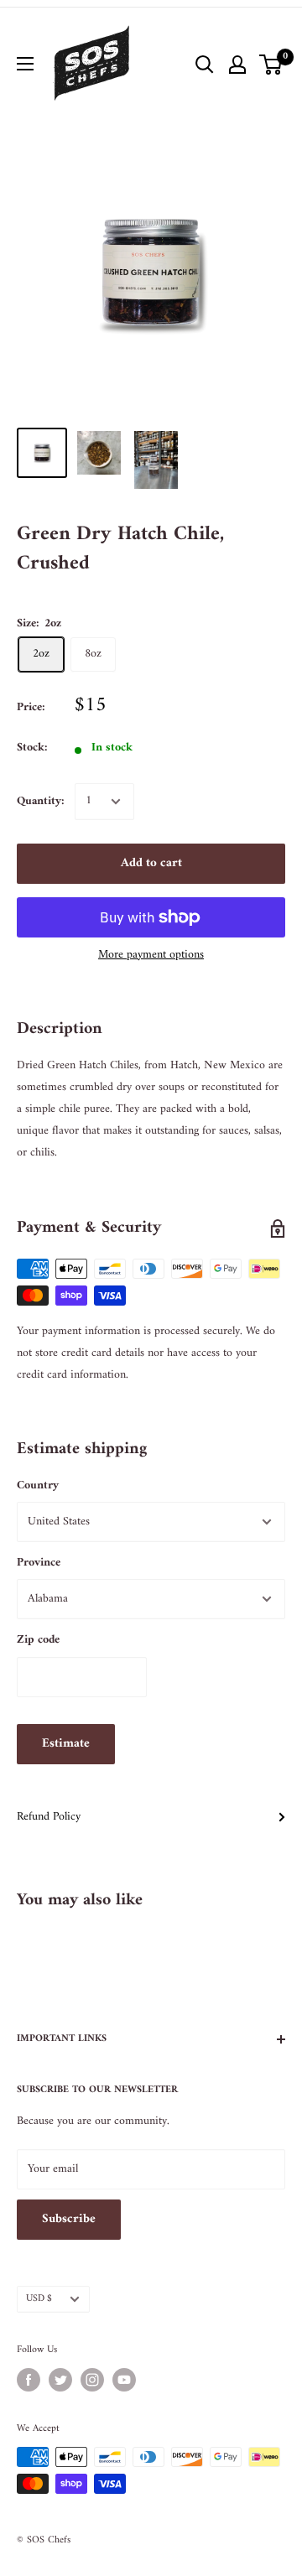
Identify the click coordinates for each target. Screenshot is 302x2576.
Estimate (66, 1744)
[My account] (237, 65)
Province (39, 1563)
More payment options (151, 955)
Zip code (38, 1640)
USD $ (39, 2299)
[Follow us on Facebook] (29, 2380)
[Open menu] (25, 64)
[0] (271, 65)
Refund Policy (49, 1817)
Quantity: (41, 801)
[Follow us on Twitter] (60, 2380)
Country (38, 1485)
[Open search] (205, 65)
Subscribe (69, 2219)
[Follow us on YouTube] (124, 2380)
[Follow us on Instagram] (92, 2380)
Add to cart (151, 863)
